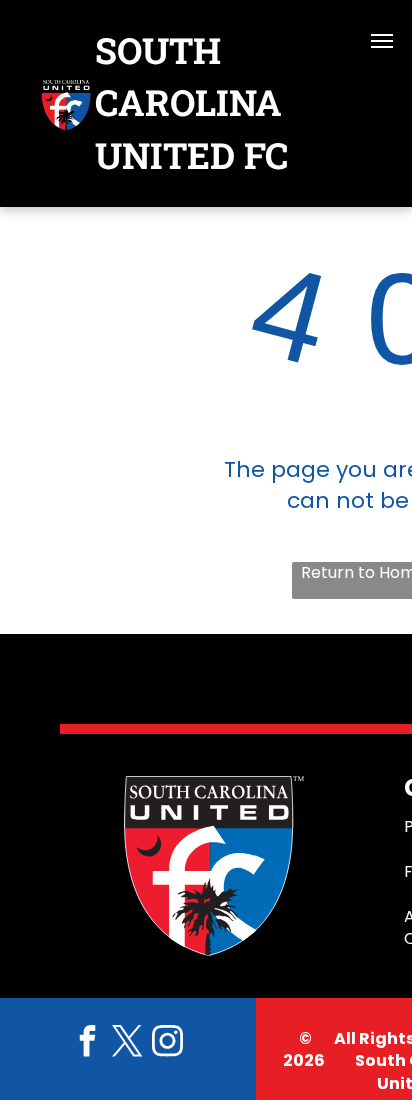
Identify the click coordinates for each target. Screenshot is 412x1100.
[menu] (382, 41)
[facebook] (88, 1043)
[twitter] (128, 1043)
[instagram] (168, 1043)
